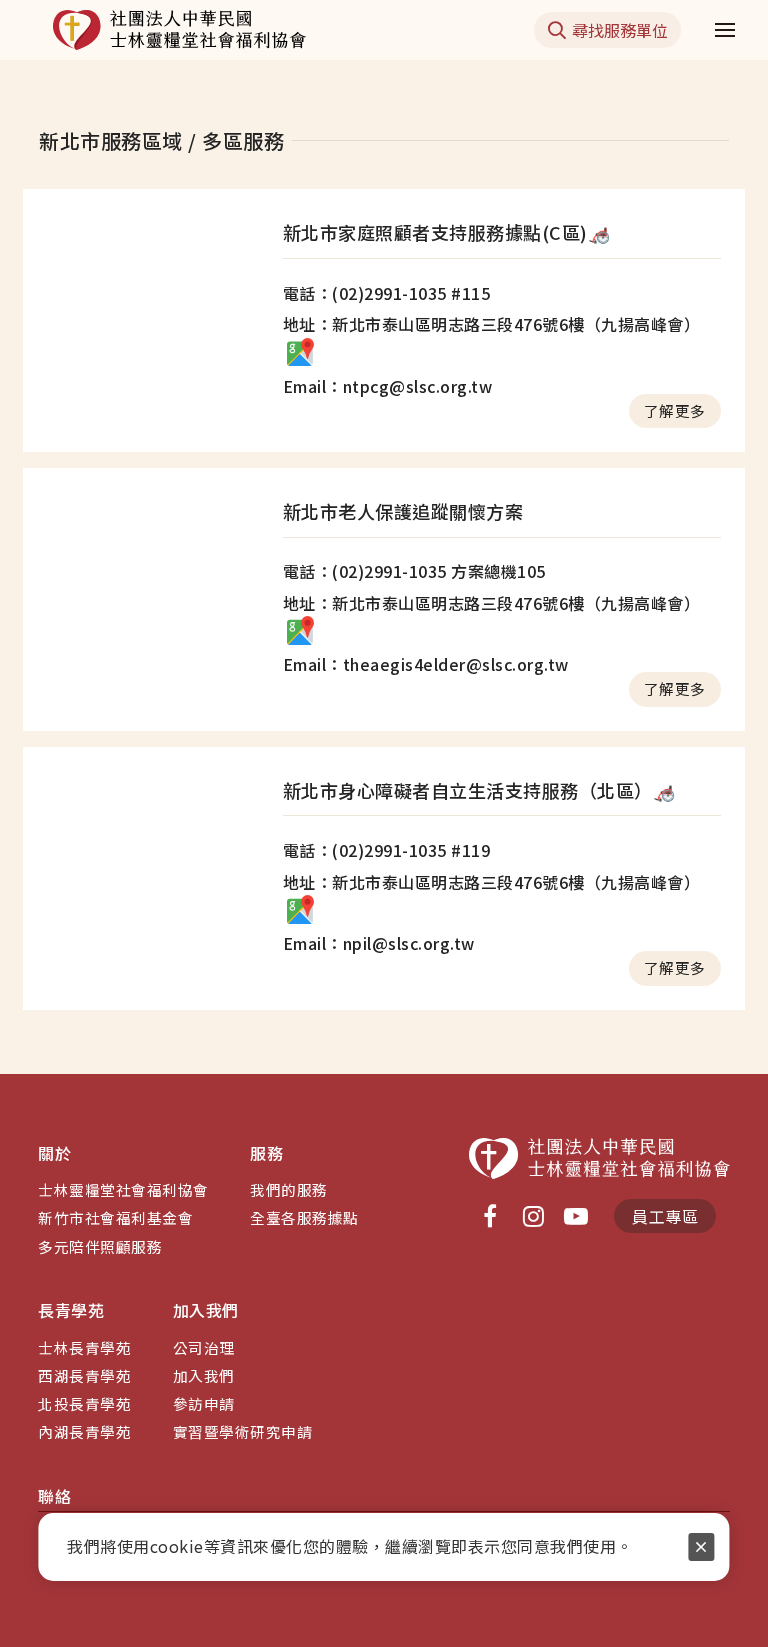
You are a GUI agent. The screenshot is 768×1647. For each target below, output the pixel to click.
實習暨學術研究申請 (243, 1431)
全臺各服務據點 (304, 1217)
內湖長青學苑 (84, 1431)
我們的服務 (289, 1189)
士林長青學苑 (84, 1347)
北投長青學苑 (84, 1403)
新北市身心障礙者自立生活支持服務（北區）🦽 (479, 790)
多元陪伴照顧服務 (100, 1246)
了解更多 (675, 410)
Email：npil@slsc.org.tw (379, 943)
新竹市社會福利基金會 (115, 1217)
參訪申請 (204, 1403)
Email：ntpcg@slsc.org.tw (388, 386)
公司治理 (204, 1347)
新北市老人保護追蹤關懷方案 (403, 511)
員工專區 (665, 1216)
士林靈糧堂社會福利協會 (123, 1189)
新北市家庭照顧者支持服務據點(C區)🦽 (447, 232)
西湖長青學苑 (84, 1375)
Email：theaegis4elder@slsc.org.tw (426, 664)
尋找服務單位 (620, 30)
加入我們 (204, 1375)
